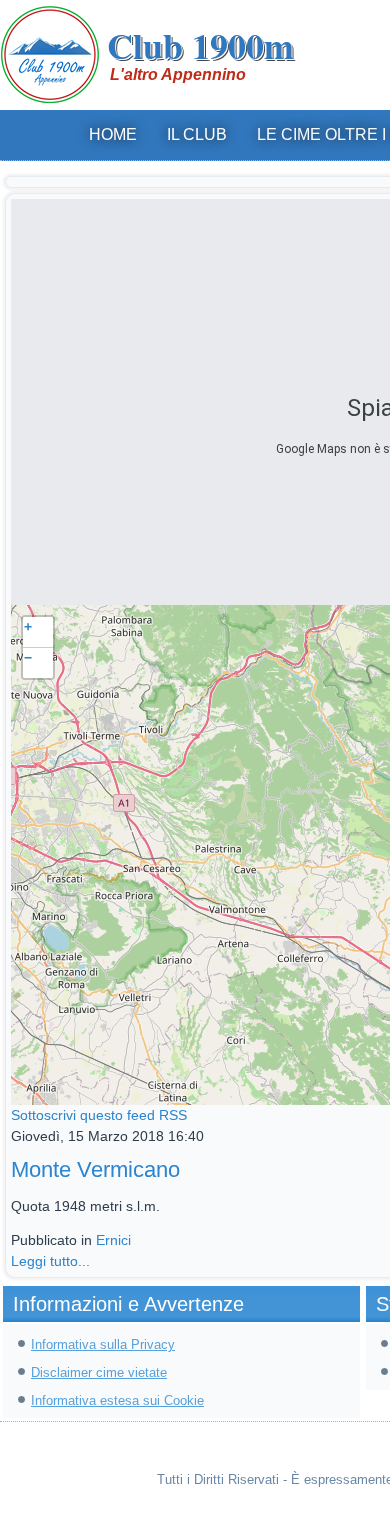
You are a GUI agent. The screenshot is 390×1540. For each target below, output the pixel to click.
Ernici (113, 1240)
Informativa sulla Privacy (103, 1344)
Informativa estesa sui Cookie (117, 1400)
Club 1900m (200, 45)
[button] (38, 632)
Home (113, 134)
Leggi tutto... (50, 1261)
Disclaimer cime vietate (99, 1372)
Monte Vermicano (95, 1169)
